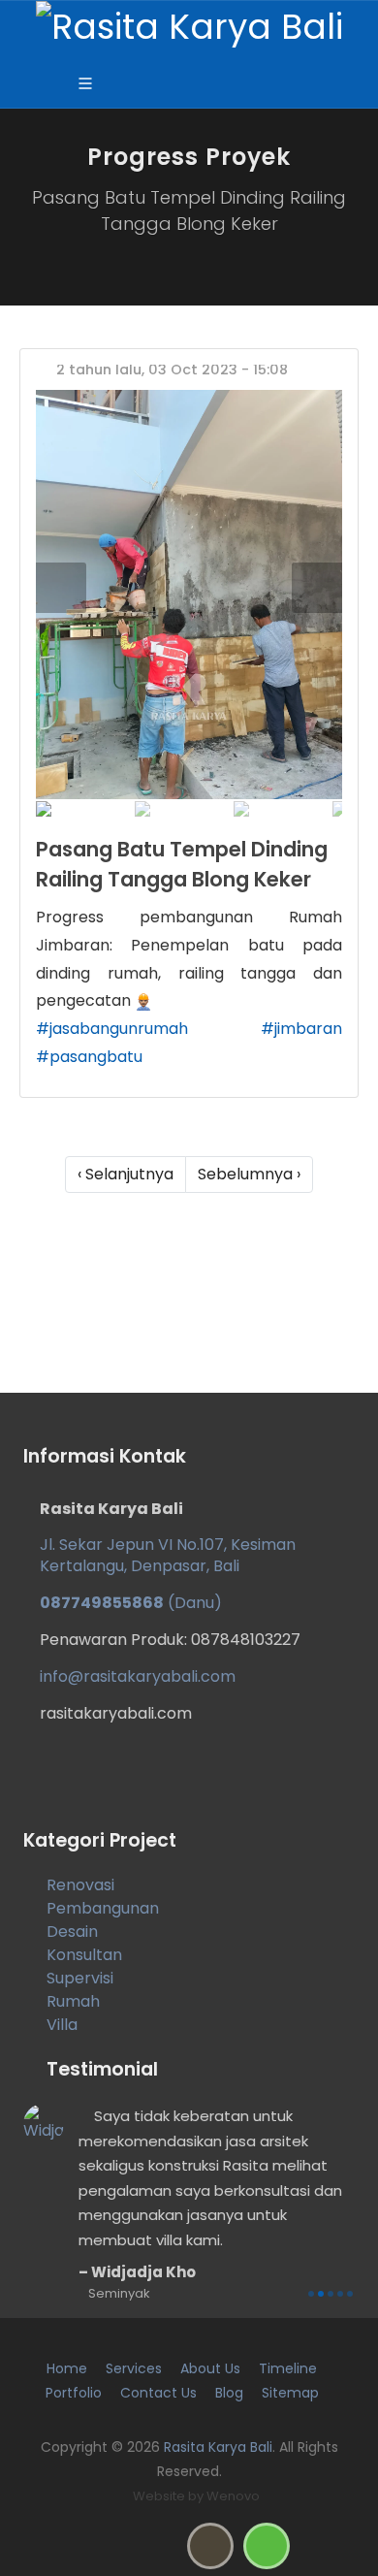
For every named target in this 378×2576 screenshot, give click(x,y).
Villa (62, 2025)
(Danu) (131, 1603)
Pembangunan (103, 1908)
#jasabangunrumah (112, 1029)
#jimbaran (301, 1029)
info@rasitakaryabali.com (138, 1676)
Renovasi (80, 1885)
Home (67, 2368)
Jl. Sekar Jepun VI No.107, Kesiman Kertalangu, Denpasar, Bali (168, 1555)
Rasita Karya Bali (218, 2447)
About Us (210, 2368)
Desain (72, 1932)
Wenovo (233, 2496)
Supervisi (80, 1978)
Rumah (73, 2001)
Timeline (288, 2368)
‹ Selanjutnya (126, 1174)
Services (134, 2368)
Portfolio (74, 2393)
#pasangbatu (89, 1057)
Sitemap (290, 2393)
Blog (229, 2393)
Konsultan (84, 1955)
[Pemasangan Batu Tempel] (189, 594)
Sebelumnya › (249, 1174)
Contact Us (158, 2393)
